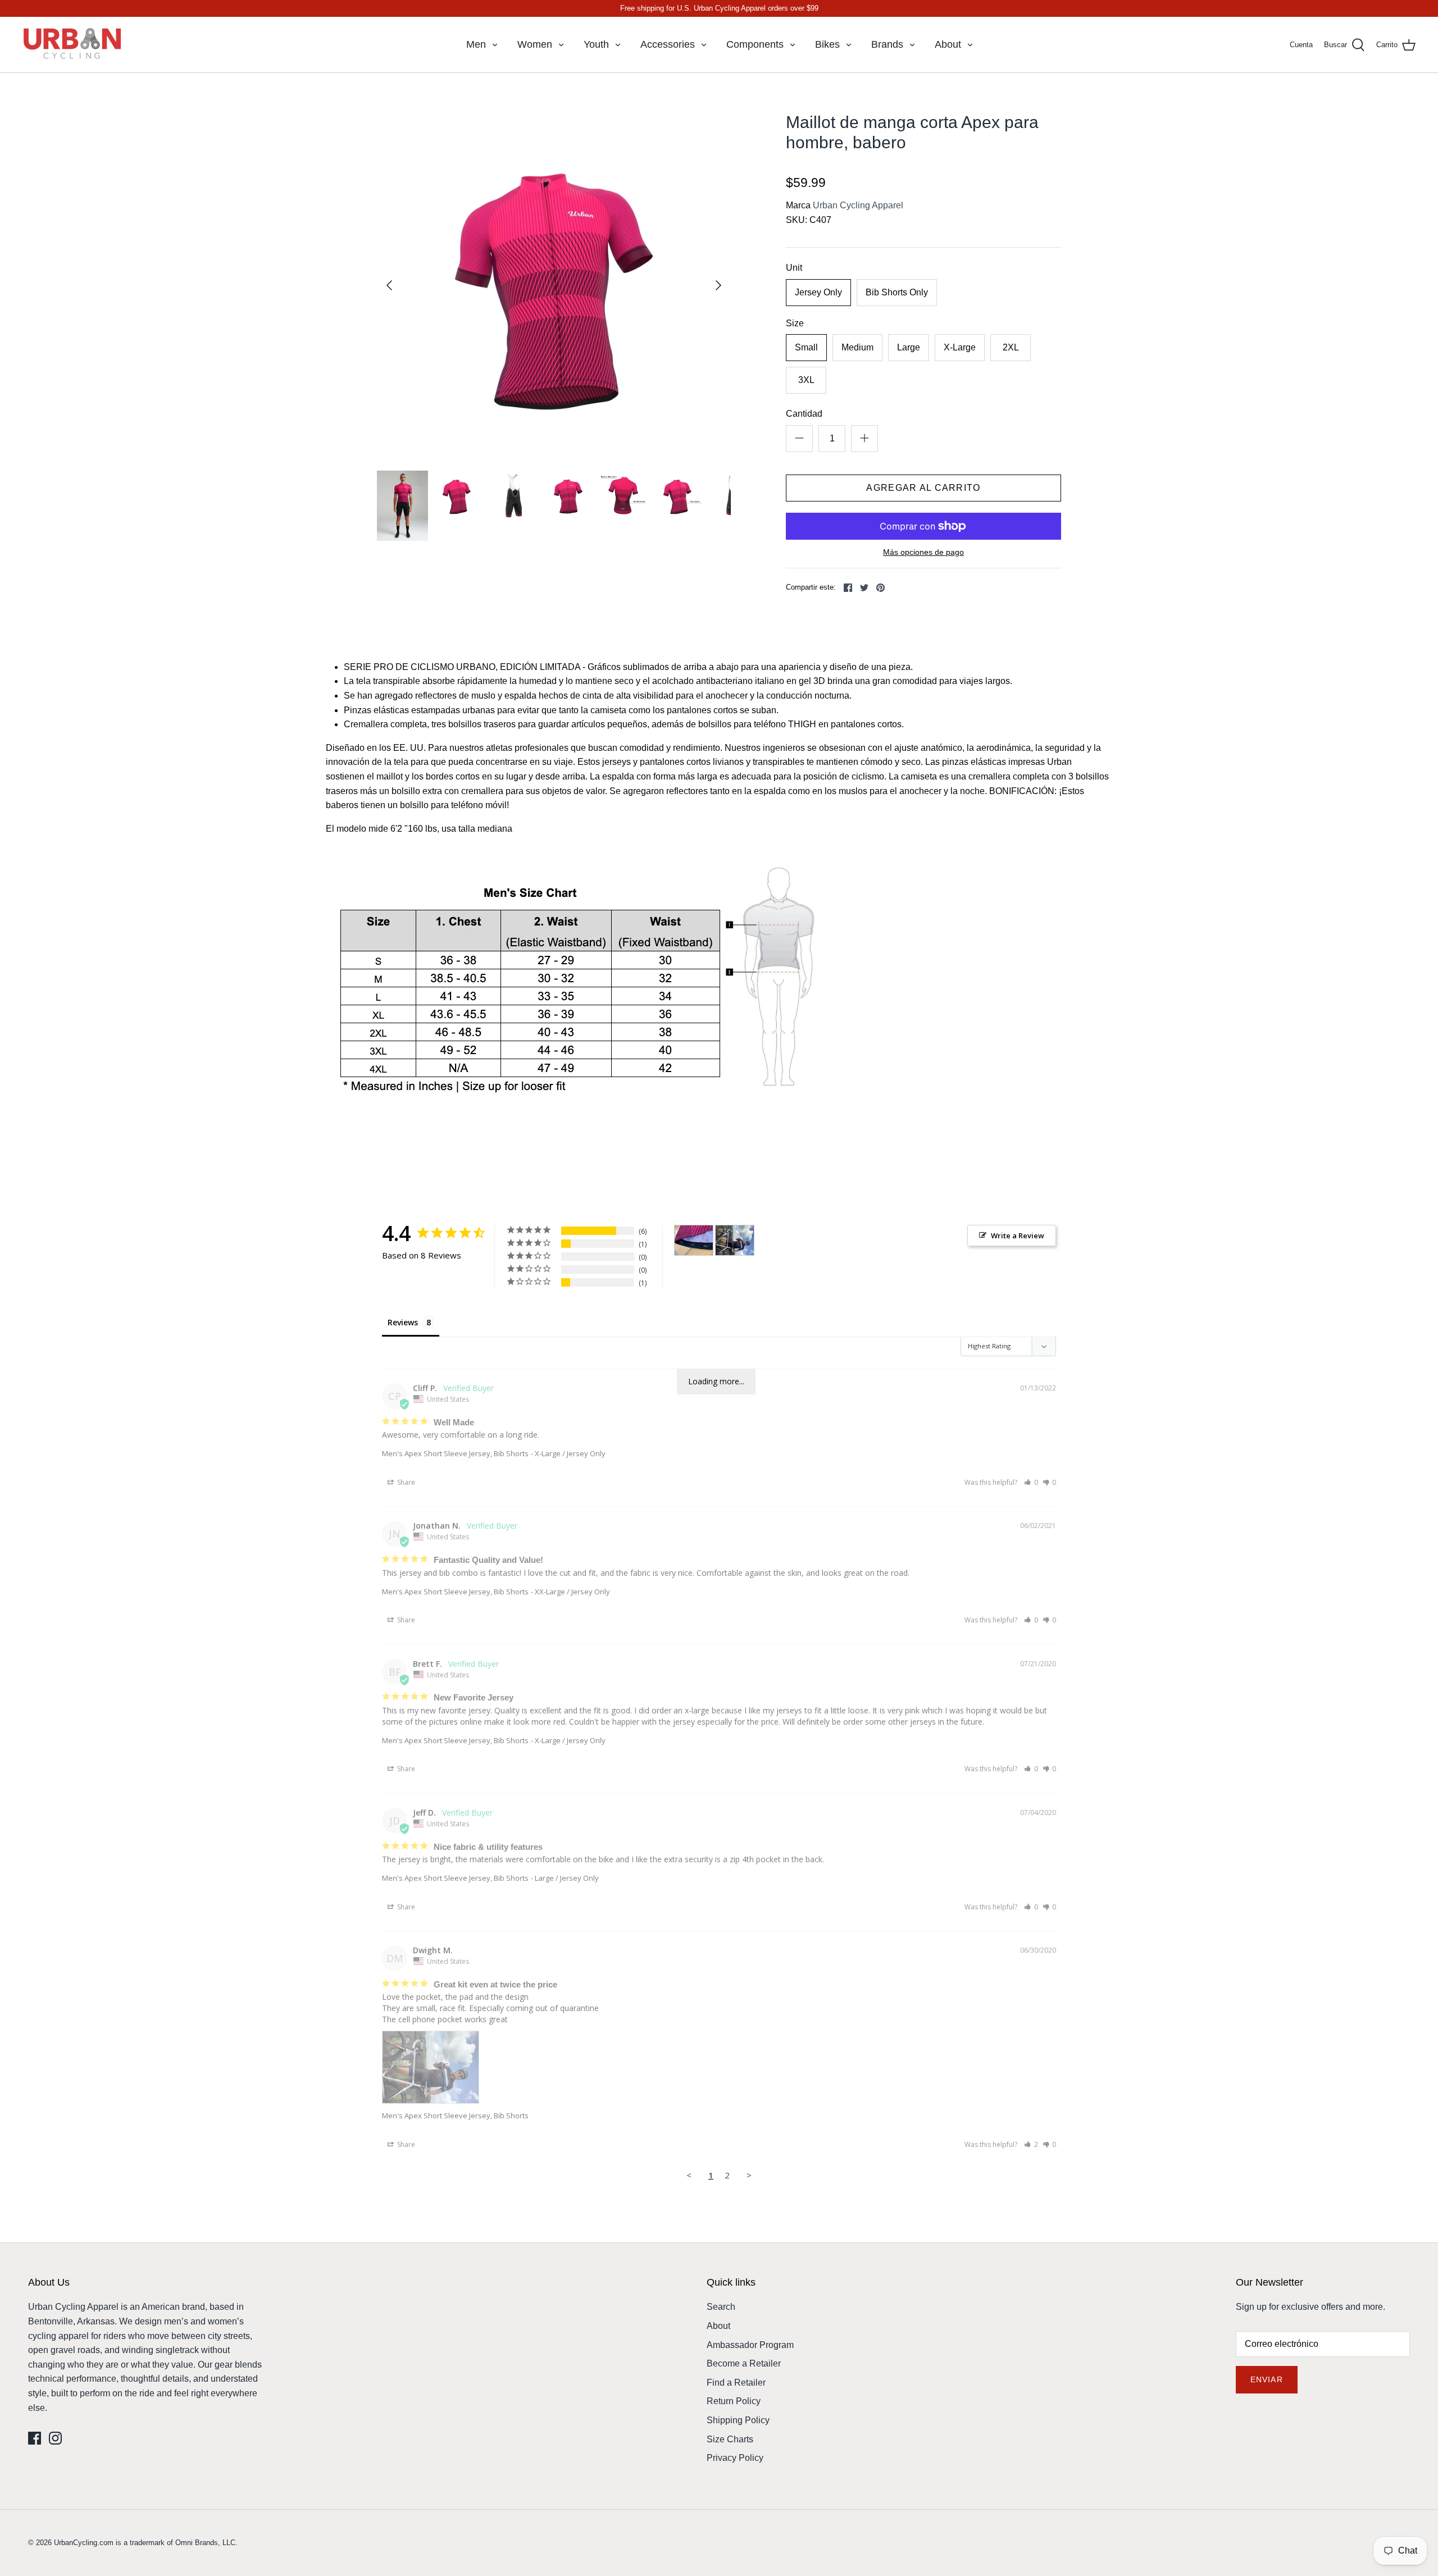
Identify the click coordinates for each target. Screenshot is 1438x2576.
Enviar (1267, 2379)
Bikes (827, 44)
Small (806, 347)
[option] (554, 285)
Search (721, 2307)
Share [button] (405, 1482)
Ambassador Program (750, 2345)
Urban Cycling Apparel (858, 205)
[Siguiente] (718, 285)
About (948, 44)
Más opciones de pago (923, 552)
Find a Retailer (736, 2383)
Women (535, 44)
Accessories (668, 44)
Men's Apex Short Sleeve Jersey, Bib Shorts (455, 1453)
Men (476, 44)
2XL (1011, 347)
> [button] (749, 2175)
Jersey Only (818, 292)
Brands (887, 44)
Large (909, 347)
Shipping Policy (738, 2420)
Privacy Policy (735, 2458)
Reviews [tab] (403, 1322)
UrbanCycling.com (84, 2543)
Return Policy (734, 2401)
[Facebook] (35, 2438)
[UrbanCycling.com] (73, 45)
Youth (596, 44)
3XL (806, 380)
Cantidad (804, 414)
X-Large (960, 347)
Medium (857, 347)
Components (755, 44)
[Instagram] (55, 2438)
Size (795, 323)
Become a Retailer (744, 2363)
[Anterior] (389, 285)
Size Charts (730, 2439)
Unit (794, 268)
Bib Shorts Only (897, 292)
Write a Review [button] (1018, 1235)
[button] (1031, 1482)
